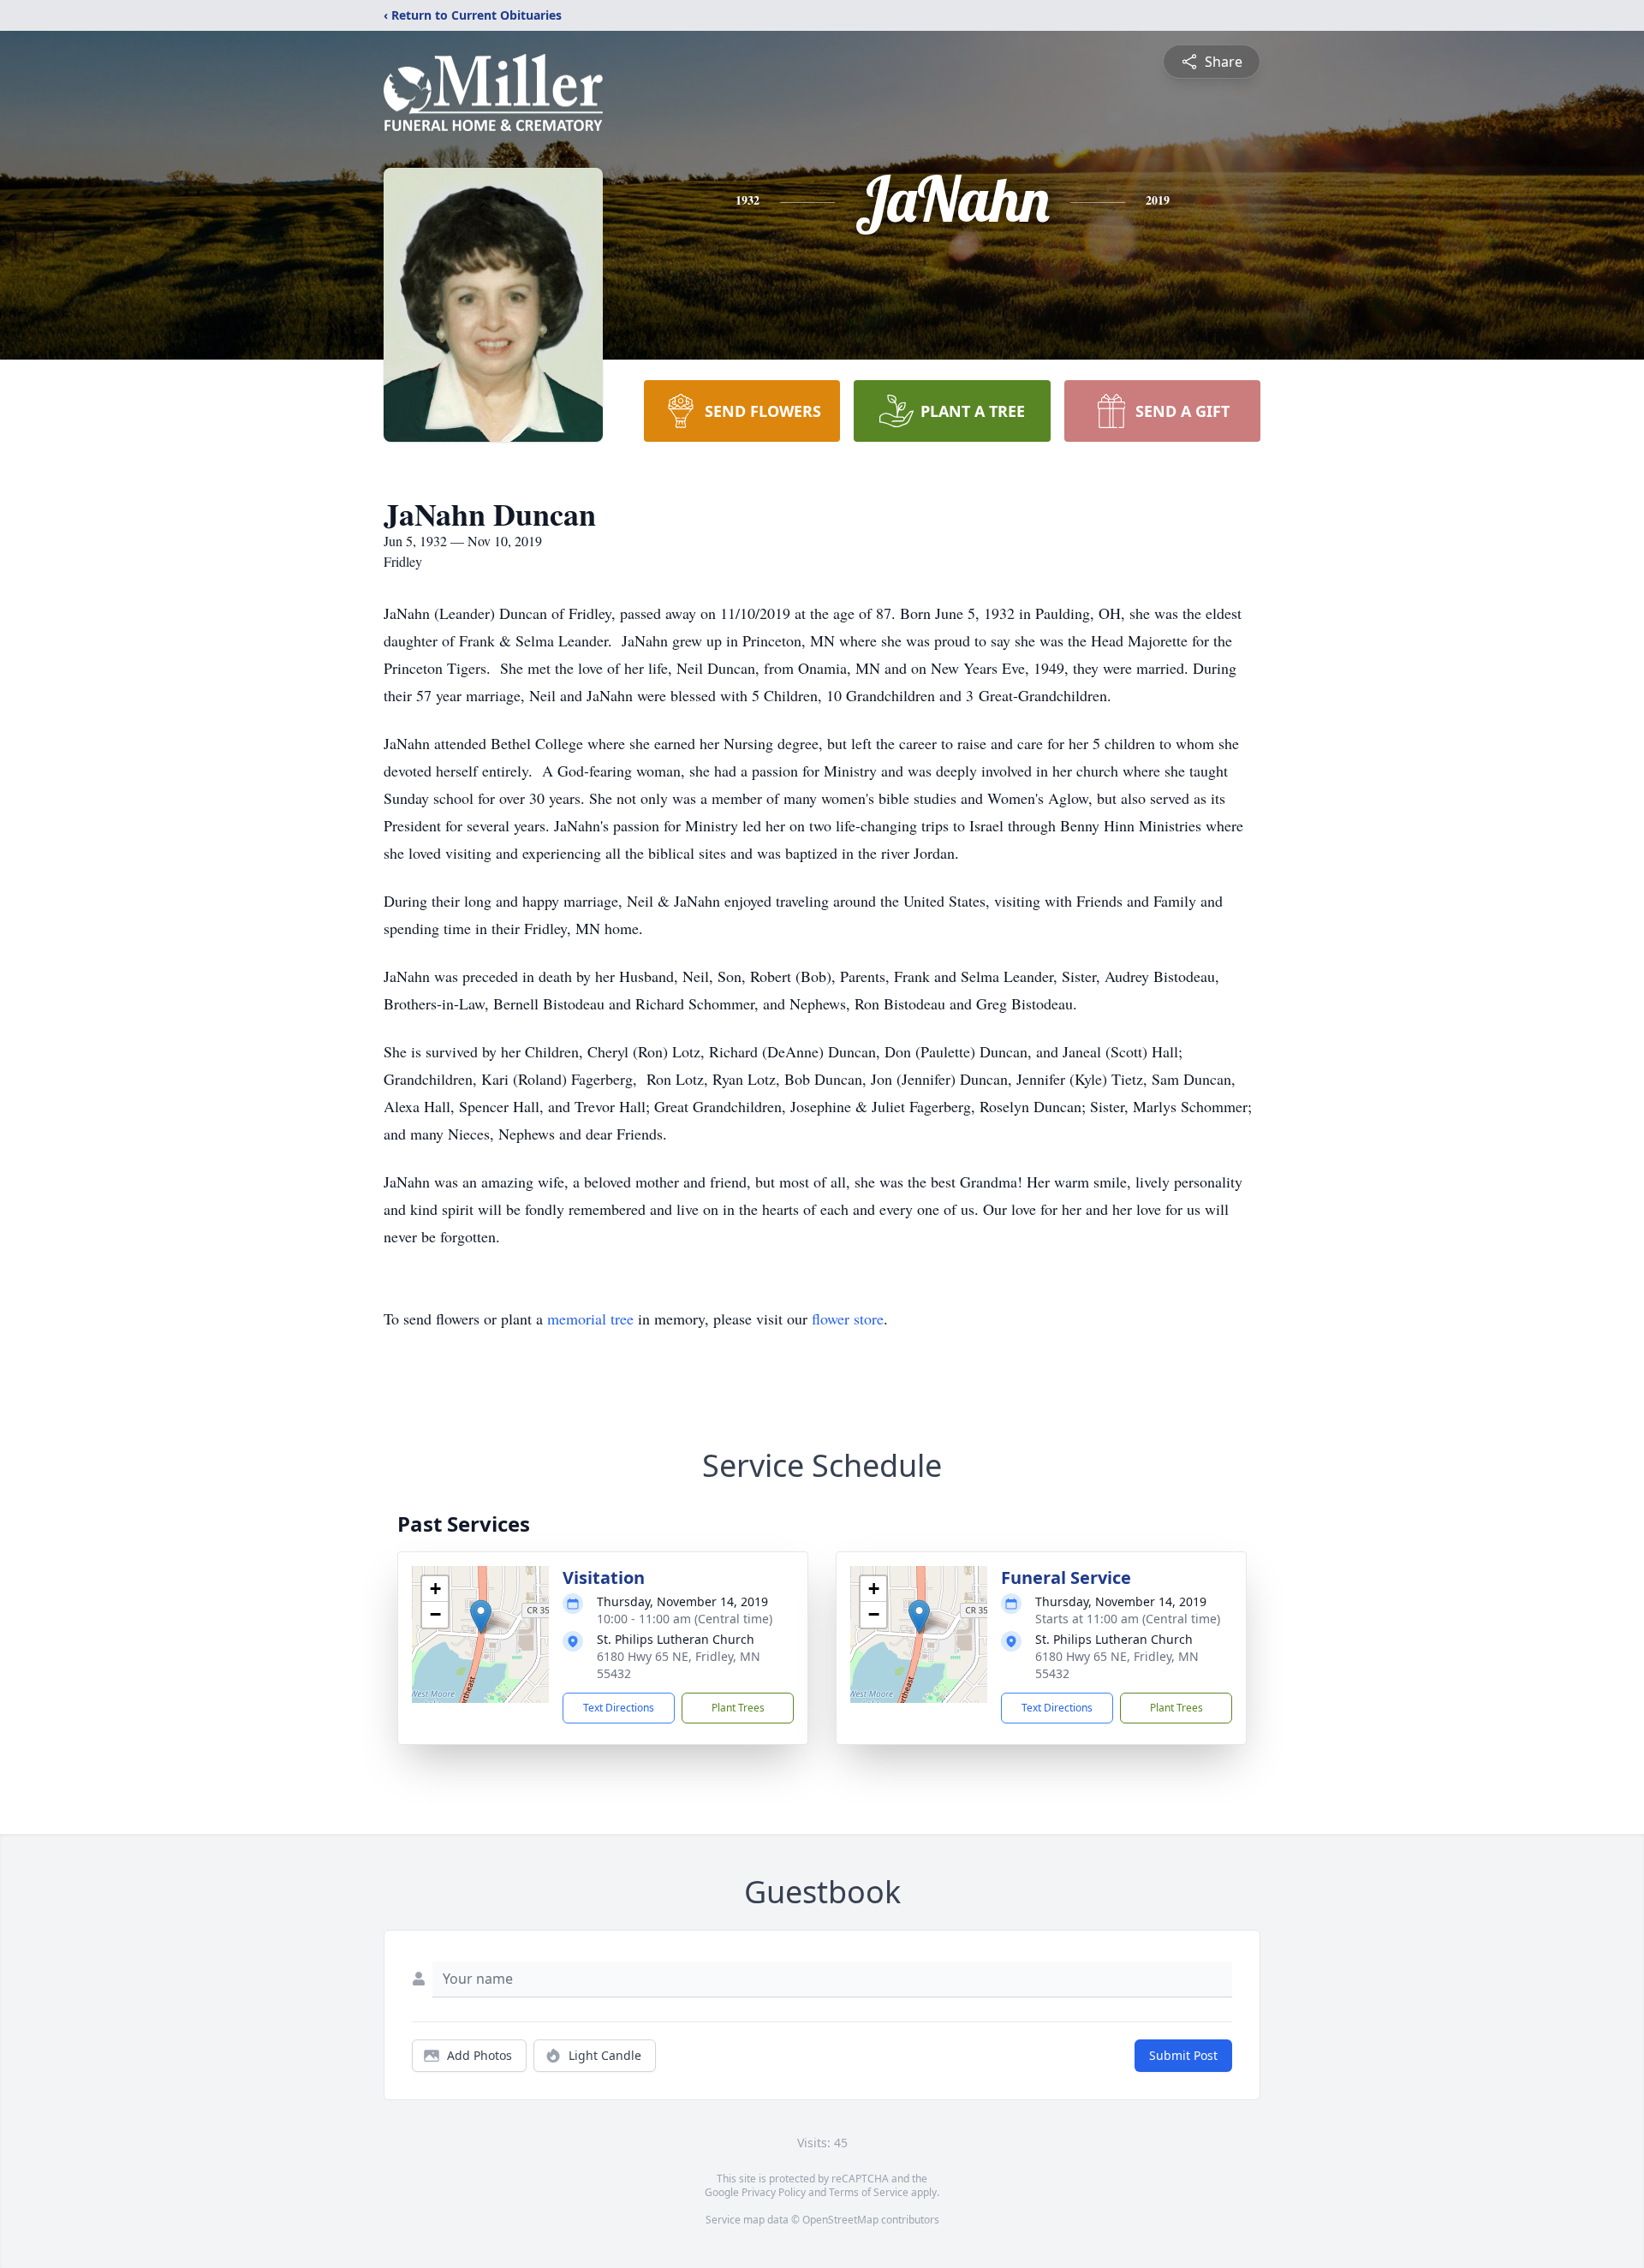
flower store (848, 1319)
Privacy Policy (774, 2192)
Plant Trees (738, 1708)
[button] (481, 1617)
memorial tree (590, 1319)
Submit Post (1183, 2055)
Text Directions (619, 1708)
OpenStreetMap (840, 2220)
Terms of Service (869, 2192)
